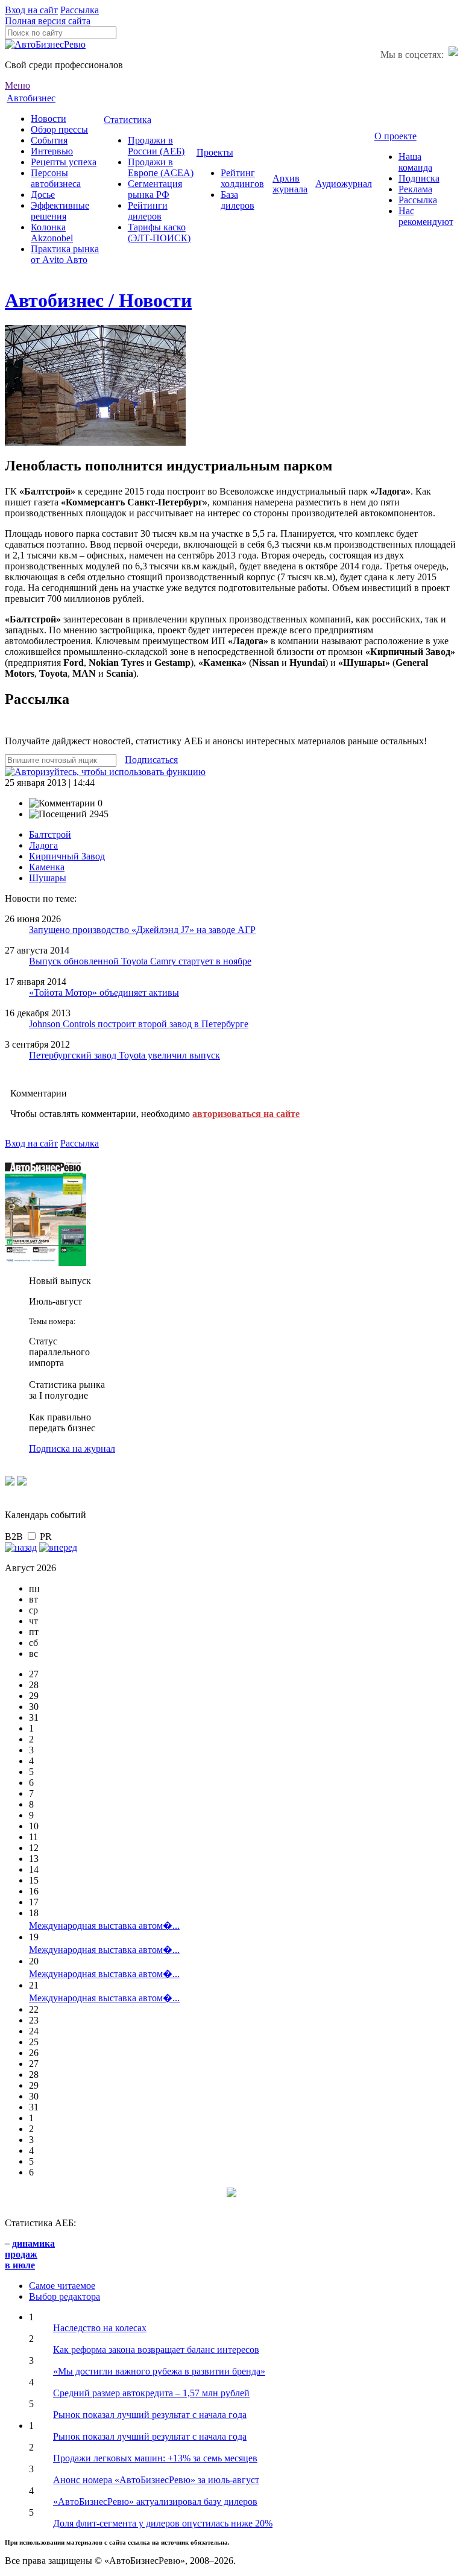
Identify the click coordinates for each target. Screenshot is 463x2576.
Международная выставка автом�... (104, 1926)
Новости (49, 119)
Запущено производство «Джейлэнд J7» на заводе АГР (142, 930)
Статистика (128, 120)
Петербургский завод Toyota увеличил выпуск (124, 1055)
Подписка (419, 178)
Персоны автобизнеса (56, 178)
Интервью (52, 151)
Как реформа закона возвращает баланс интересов (156, 2350)
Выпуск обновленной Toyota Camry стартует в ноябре (140, 961)
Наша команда (415, 162)
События (49, 140)
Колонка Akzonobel (52, 233)
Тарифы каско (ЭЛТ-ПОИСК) (159, 233)
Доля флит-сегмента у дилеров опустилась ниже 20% (163, 2523)
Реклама (415, 189)
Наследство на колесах (100, 2328)
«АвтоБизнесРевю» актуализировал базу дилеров (155, 2502)
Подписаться (151, 760)
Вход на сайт (31, 10)
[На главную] (45, 44)
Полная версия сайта (48, 21)
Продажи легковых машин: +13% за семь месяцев (155, 2458)
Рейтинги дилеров (148, 211)
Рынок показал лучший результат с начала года (150, 2415)
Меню (17, 85)
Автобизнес (31, 98)
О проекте (395, 136)
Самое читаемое (62, 2286)
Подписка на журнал (72, 1448)
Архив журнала (290, 184)
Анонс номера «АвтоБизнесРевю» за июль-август (156, 2480)
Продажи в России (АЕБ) (156, 146)
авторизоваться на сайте (246, 1114)
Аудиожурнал (344, 184)
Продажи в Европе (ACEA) (161, 167)
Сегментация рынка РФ (155, 189)
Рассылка (80, 10)
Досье (43, 195)
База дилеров (238, 200)
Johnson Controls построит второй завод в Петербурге (139, 1024)
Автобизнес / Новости (98, 300)
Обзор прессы (59, 129)
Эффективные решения (60, 211)
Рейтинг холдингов (242, 178)
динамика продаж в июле (30, 2254)
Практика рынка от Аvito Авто (65, 254)
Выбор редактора (65, 2296)
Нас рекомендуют (426, 216)
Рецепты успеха (64, 162)
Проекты (215, 152)
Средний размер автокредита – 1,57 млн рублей (151, 2393)
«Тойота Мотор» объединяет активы (104, 992)
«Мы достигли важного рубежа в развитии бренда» (159, 2371)
